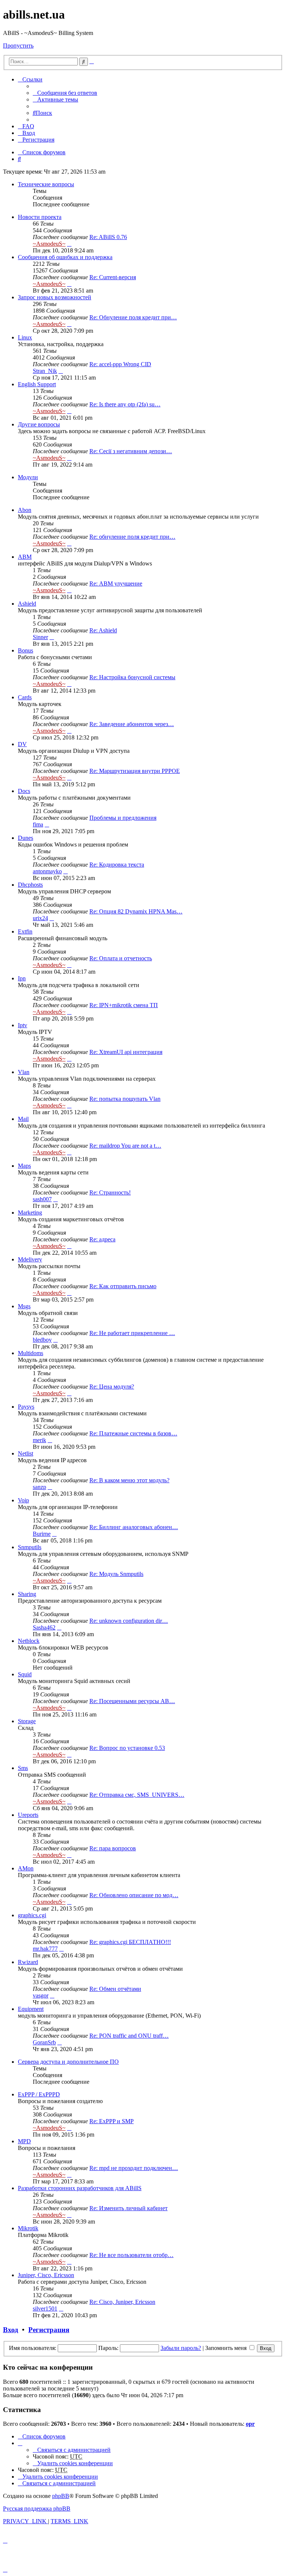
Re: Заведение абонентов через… (132, 724)
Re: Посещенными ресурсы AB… (132, 1701)
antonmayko (47, 871)
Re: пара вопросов (113, 1848)
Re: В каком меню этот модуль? (129, 1480)
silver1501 (45, 2309)
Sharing (27, 1594)
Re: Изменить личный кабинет (128, 2208)
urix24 (40, 918)
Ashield (27, 604)
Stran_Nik (45, 371)
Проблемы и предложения (123, 818)
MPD (24, 2141)
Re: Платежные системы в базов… (133, 1433)
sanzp (39, 1487)
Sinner (40, 637)
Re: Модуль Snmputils (116, 1574)
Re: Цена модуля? (112, 1387)
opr (250, 2424)
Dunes (26, 838)
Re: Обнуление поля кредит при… (133, 317)
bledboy (42, 1340)
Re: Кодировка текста (117, 865)
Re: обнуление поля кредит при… (132, 537)
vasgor (41, 1995)
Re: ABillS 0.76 (108, 237)
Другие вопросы (39, 424)
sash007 (42, 1199)
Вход (11, 2330)
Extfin (25, 931)
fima (38, 824)
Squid (25, 1674)
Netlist (26, 1453)
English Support (37, 384)
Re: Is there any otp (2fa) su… (125, 404)
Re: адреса (102, 1239)
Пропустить (18, 46)
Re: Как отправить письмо (123, 1286)
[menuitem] (65, 93)
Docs (24, 791)
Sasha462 (44, 1627)
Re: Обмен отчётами (115, 1989)
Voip (23, 1500)
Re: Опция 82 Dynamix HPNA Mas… (136, 911)
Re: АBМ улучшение (116, 583)
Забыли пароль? (181, 2348)
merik (39, 1440)
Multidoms (31, 1353)
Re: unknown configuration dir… (129, 1621)
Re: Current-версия (113, 277)
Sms (23, 1768)
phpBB (61, 2496)
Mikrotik (28, 2228)
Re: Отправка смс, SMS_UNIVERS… (137, 1795)
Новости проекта (40, 217)
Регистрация (49, 2330)
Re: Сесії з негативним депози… (131, 451)
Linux (25, 337)
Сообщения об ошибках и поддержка (65, 257)
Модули (28, 477)
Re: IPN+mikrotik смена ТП (124, 1005)
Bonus (26, 650)
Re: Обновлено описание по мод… (134, 1895)
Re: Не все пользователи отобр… (131, 2255)
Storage (27, 1721)
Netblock (29, 1641)
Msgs (24, 1306)
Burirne (42, 1534)
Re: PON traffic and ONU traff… (129, 2036)
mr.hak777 (45, 1949)
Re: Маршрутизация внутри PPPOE (135, 771)
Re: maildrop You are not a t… (125, 1146)
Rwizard (28, 1962)
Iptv (23, 1025)
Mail (23, 1119)
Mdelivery (30, 1259)
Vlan (24, 1072)
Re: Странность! (110, 1192)
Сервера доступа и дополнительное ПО (68, 2062)
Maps (24, 1166)
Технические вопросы (46, 184)
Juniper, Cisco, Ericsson (46, 2275)
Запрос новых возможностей (55, 297)
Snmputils (30, 1547)
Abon (25, 510)
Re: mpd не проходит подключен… (134, 2168)
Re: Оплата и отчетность (121, 958)
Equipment (31, 2009)
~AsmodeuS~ (49, 244)
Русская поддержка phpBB (37, 2509)
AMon (26, 1868)
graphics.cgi (32, 1915)
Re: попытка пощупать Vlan (125, 1099)
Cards (25, 697)
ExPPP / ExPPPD (39, 2094)
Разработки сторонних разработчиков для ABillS (80, 2188)
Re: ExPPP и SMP (112, 2121)
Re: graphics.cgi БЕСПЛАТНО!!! (130, 1942)
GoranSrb (44, 2042)
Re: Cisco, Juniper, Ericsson (122, 2302)
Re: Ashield (103, 630)
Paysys (26, 1407)
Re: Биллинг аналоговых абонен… (134, 1527)
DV (22, 744)
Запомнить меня (227, 2348)
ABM (25, 557)
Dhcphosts (30, 885)
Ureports (28, 1815)
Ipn (22, 978)
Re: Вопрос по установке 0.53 (127, 1748)
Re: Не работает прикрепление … (132, 1333)
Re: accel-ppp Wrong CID (120, 364)
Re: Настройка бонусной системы (132, 677)
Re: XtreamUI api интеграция (126, 1052)
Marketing (30, 1213)
